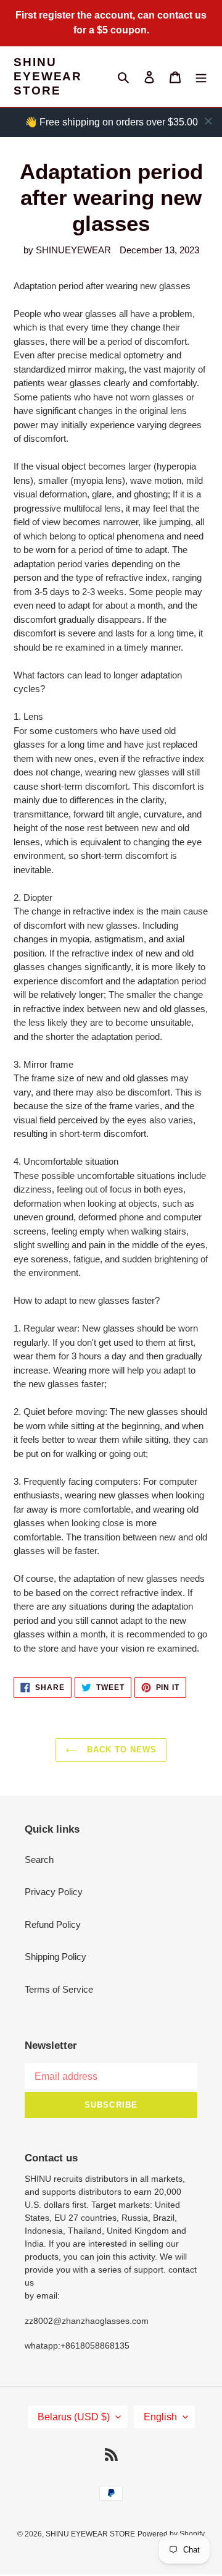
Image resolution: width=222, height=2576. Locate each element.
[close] (208, 121)
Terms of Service (59, 1989)
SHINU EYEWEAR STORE (48, 76)
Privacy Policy (54, 1892)
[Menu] (201, 77)
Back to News (121, 1750)
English (160, 2417)
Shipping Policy (55, 1957)
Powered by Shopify (171, 2534)
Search (39, 1860)
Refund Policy (53, 1924)
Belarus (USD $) (74, 2417)
